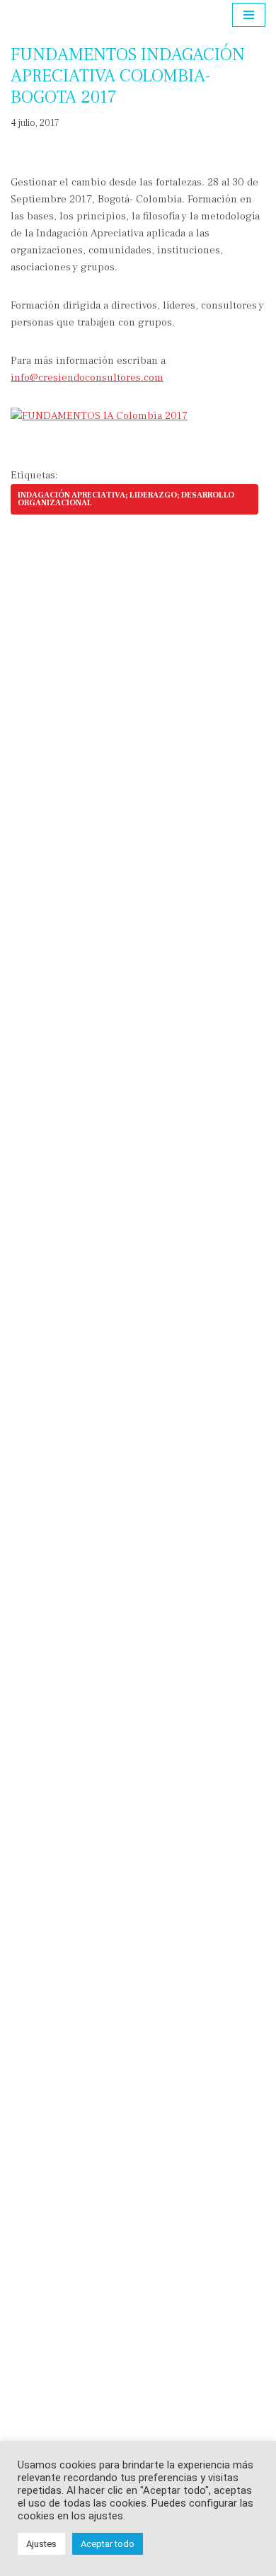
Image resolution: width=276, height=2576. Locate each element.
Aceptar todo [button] (108, 2544)
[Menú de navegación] (249, 15)
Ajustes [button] (41, 2544)
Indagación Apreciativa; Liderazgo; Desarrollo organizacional (126, 499)
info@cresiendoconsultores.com (87, 378)
